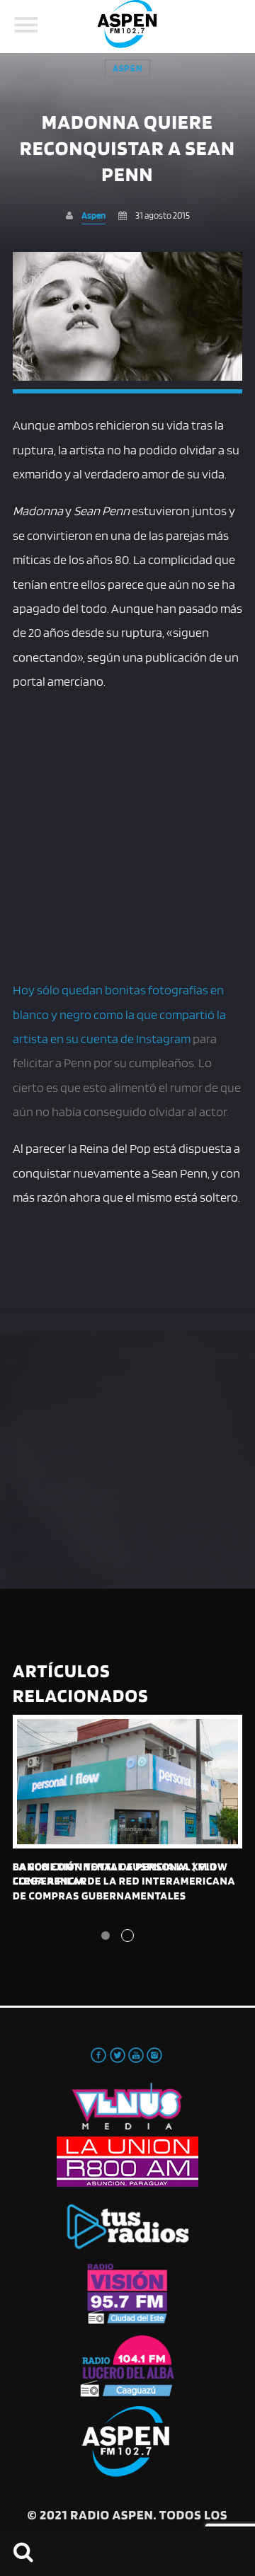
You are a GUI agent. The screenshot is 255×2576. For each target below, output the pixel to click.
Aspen (127, 68)
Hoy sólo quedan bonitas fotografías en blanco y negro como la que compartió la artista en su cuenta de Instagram (119, 1014)
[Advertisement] (127, 833)
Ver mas (127, 1782)
